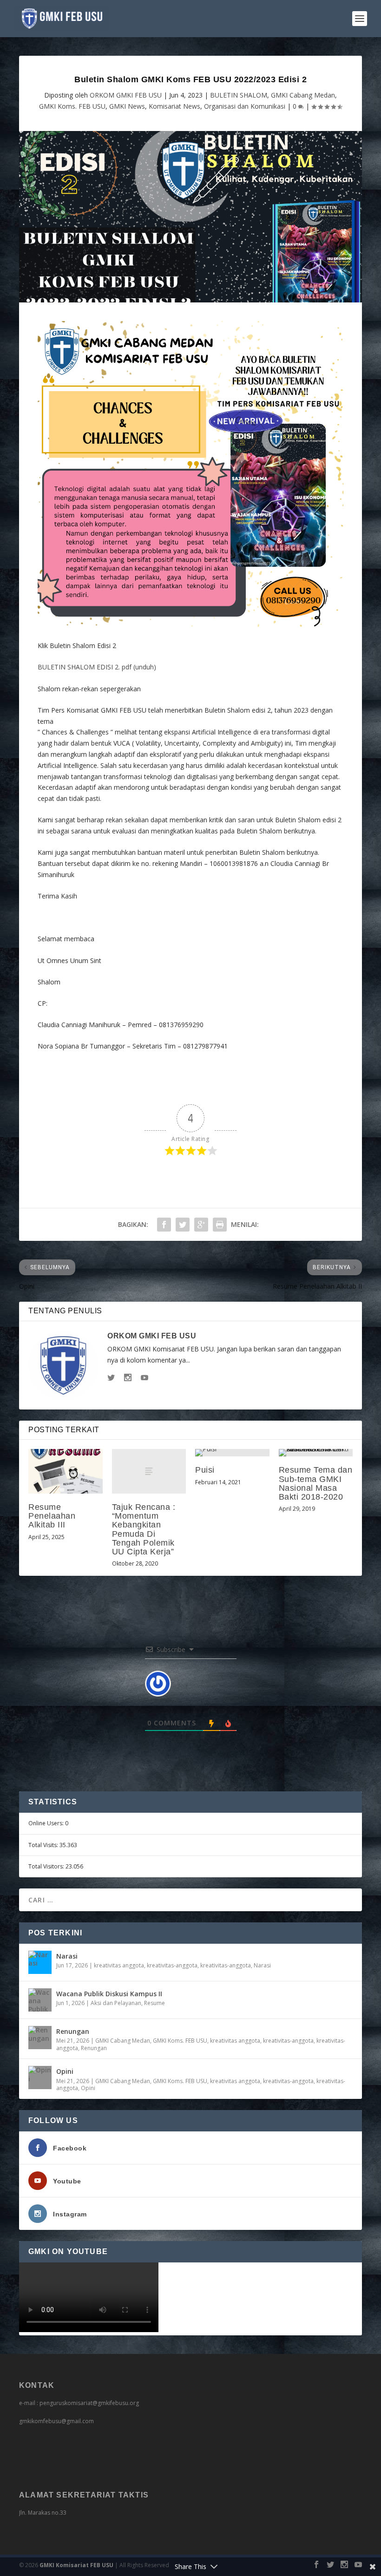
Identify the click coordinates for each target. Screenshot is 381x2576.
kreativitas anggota (119, 1965)
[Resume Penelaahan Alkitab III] (66, 1471)
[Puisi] (232, 1453)
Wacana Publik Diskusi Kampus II (109, 1994)
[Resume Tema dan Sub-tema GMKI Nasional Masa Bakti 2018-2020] (316, 1453)
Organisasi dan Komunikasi (245, 106)
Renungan (73, 2031)
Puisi (205, 1470)
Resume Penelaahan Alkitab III (52, 1516)
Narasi (67, 1956)
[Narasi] (40, 1962)
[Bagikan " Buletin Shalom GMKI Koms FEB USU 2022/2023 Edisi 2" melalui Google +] (201, 1225)
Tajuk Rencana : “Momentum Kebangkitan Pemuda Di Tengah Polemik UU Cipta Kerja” (144, 1529)
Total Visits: (44, 1845)
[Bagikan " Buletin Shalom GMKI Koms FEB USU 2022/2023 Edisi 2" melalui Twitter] (183, 1225)
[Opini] (40, 2078)
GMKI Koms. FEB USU (72, 106)
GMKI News (127, 106)
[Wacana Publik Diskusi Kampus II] (40, 2000)
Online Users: (47, 1823)
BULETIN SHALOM (239, 95)
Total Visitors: (47, 1866)
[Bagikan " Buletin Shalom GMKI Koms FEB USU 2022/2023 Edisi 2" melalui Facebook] (164, 1225)
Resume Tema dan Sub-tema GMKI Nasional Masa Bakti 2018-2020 (316, 1483)
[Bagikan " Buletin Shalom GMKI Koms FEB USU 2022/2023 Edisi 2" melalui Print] (220, 1225)
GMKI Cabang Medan (303, 95)
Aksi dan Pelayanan (116, 2003)
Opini (65, 2071)
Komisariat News (174, 106)
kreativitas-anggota (172, 1965)
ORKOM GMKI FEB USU (126, 95)
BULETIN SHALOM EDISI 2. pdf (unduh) (97, 667)
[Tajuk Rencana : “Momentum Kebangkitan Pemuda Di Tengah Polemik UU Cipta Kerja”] (149, 1471)
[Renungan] (40, 2038)
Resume (154, 2003)
